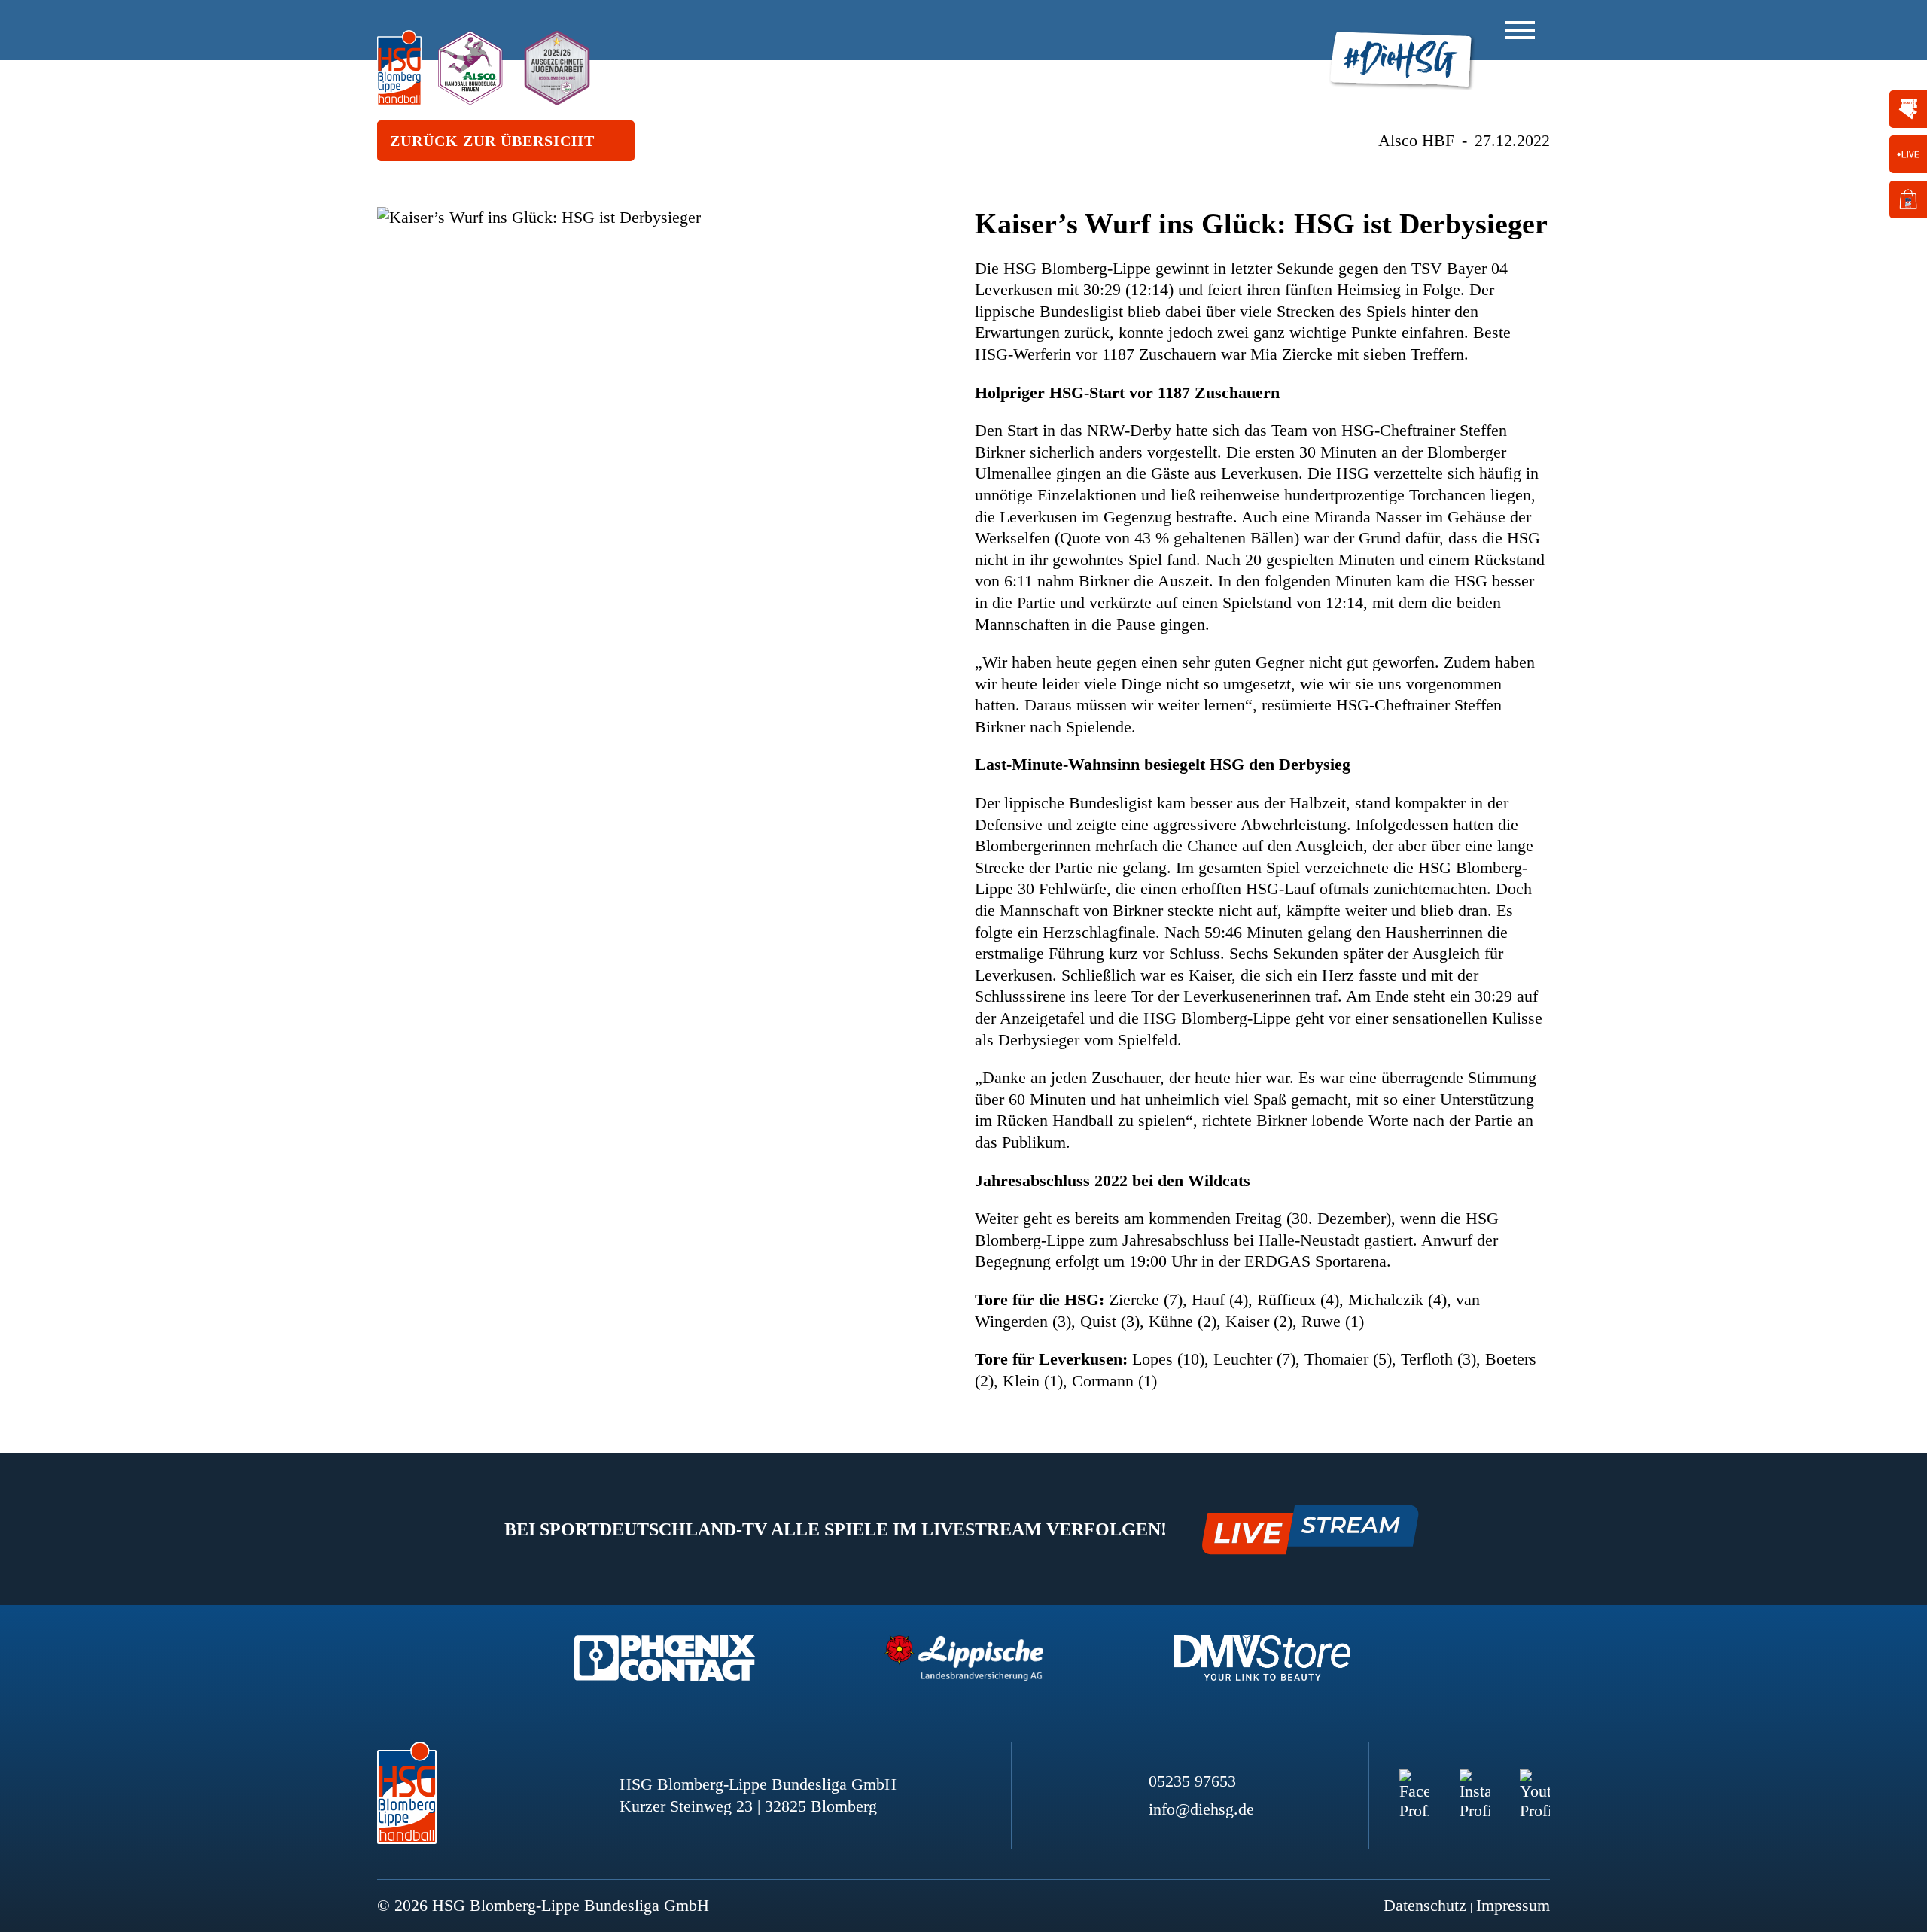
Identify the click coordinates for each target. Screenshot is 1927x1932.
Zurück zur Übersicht (492, 141)
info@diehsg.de (1201, 1809)
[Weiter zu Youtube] (1535, 1784)
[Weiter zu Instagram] (1475, 1784)
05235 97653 (1192, 1781)
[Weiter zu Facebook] (1414, 1784)
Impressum (1513, 1905)
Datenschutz (1425, 1905)
